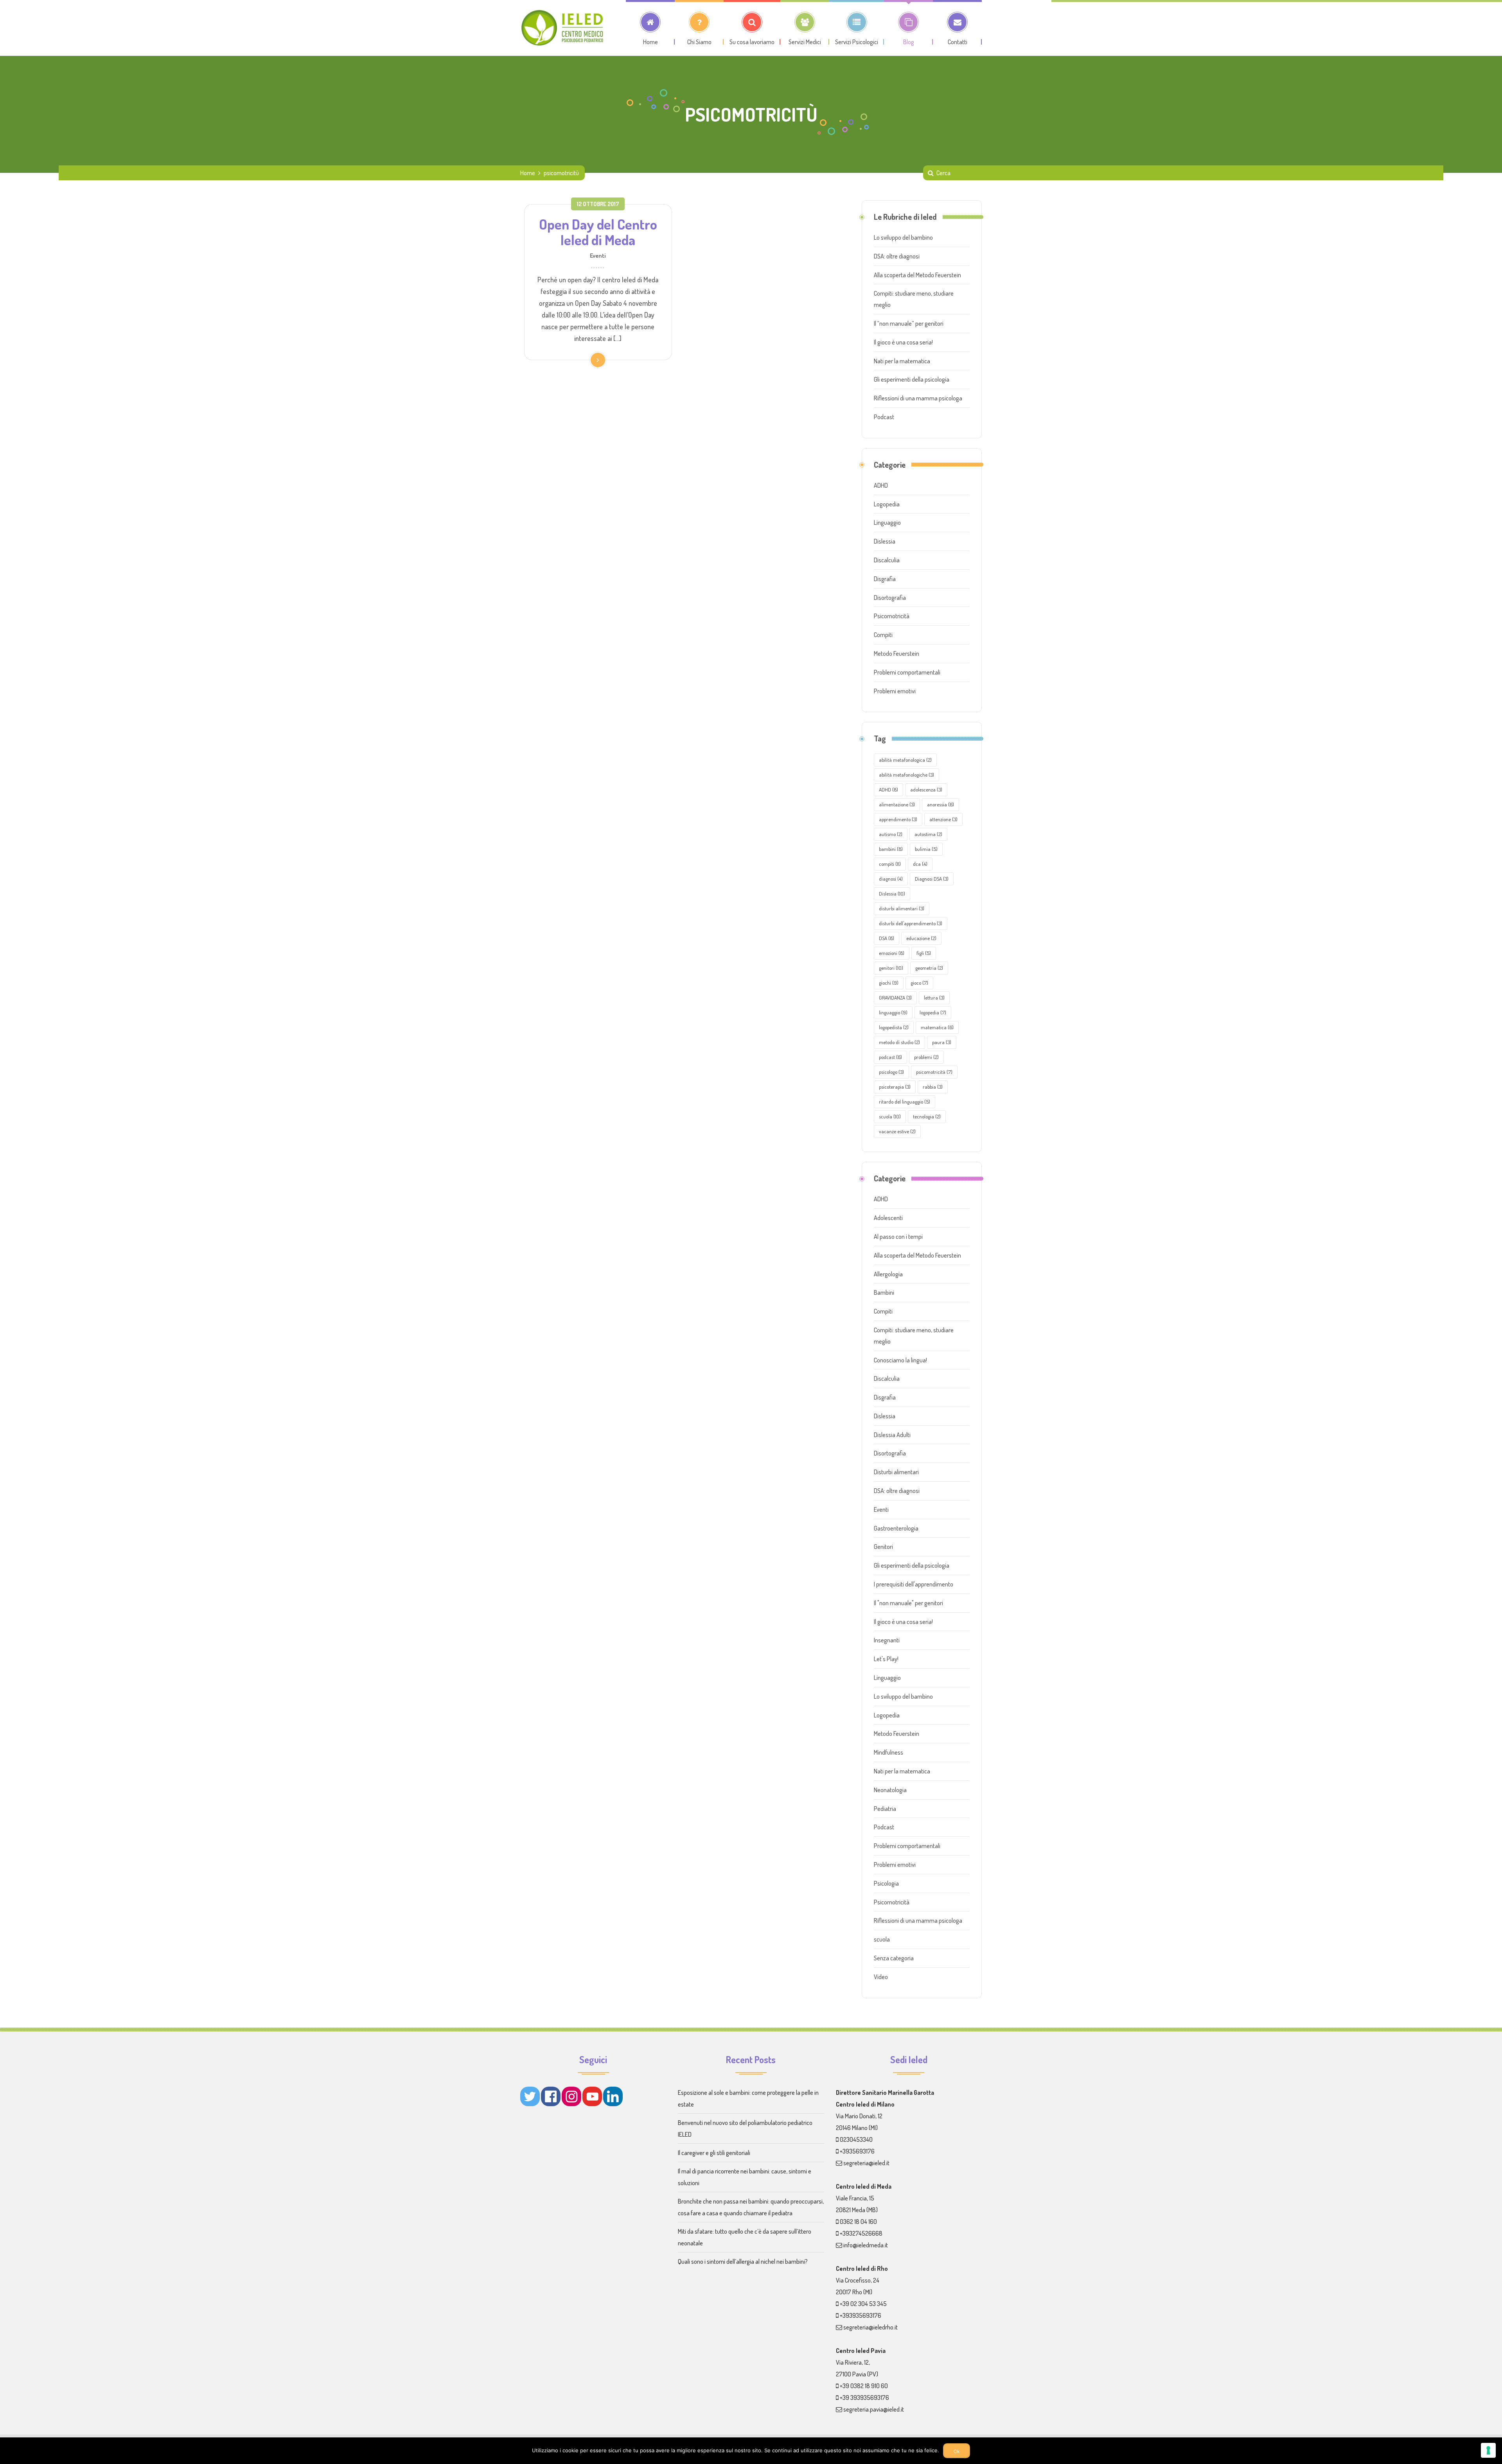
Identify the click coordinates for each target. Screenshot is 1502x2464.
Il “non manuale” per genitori (909, 323)
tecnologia (927, 1116)
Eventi (598, 255)
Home (528, 173)
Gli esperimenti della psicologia (912, 379)
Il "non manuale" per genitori (908, 1603)
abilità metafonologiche (906, 775)
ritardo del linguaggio (905, 1102)
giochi (889, 983)
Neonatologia (890, 1790)
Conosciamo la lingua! (900, 1360)
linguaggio (893, 1012)
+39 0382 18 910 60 (864, 2386)
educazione (921, 938)
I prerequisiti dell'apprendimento (914, 1584)
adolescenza (926, 790)
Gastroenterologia (896, 1528)
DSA (887, 938)
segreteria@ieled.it (866, 2163)
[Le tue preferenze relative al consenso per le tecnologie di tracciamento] (1488, 2450)
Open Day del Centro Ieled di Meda (598, 232)
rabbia (933, 1087)
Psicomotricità (892, 616)
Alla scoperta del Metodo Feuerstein (917, 275)
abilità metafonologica (905, 760)
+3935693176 (857, 2151)
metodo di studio (899, 1042)
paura (942, 1042)
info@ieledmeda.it (866, 2245)
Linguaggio (887, 522)
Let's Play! (886, 1659)
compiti (890, 864)
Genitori (883, 1547)
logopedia (933, 1012)
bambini (891, 849)
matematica (937, 1027)
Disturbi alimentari (896, 1472)
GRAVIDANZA (895, 998)
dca (920, 864)
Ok (957, 2451)
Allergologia (888, 1274)
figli (924, 953)
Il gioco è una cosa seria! (903, 342)
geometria (929, 968)
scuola (890, 1116)
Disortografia (890, 598)
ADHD (881, 485)
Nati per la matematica (902, 361)
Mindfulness (888, 1752)
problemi (926, 1057)
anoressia (941, 804)
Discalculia (887, 560)
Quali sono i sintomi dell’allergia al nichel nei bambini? (743, 2261)
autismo (891, 834)
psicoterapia (895, 1087)
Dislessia (885, 541)
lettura (934, 998)
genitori (891, 968)
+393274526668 (861, 2233)
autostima (928, 834)
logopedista (894, 1027)
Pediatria (885, 1809)
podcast (890, 1057)
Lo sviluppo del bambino (903, 237)
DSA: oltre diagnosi (897, 256)
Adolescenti (888, 1218)
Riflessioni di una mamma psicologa (918, 398)
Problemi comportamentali (907, 672)
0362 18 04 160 (858, 2222)
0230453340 (856, 2139)
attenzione (943, 819)
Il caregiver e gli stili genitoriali (714, 2153)
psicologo (891, 1072)
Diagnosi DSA (932, 879)
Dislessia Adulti (892, 1435)
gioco (919, 983)
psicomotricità (934, 1072)
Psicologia (886, 1883)
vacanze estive (897, 1131)
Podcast (884, 417)
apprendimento (898, 819)
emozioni (892, 953)
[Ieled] (563, 28)
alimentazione (897, 804)
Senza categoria (894, 1958)
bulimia (926, 849)
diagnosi (891, 879)
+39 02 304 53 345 (863, 2304)
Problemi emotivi (895, 691)
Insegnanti (887, 1640)
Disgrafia (885, 579)
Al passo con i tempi (898, 1236)
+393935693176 (861, 2315)
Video (881, 1977)
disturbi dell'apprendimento (911, 923)
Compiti (883, 635)
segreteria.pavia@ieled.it (874, 2409)
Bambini (884, 1292)
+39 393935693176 (864, 2398)
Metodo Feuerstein (897, 653)
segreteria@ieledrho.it (870, 2327)
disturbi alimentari (902, 908)
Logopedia (887, 504)
